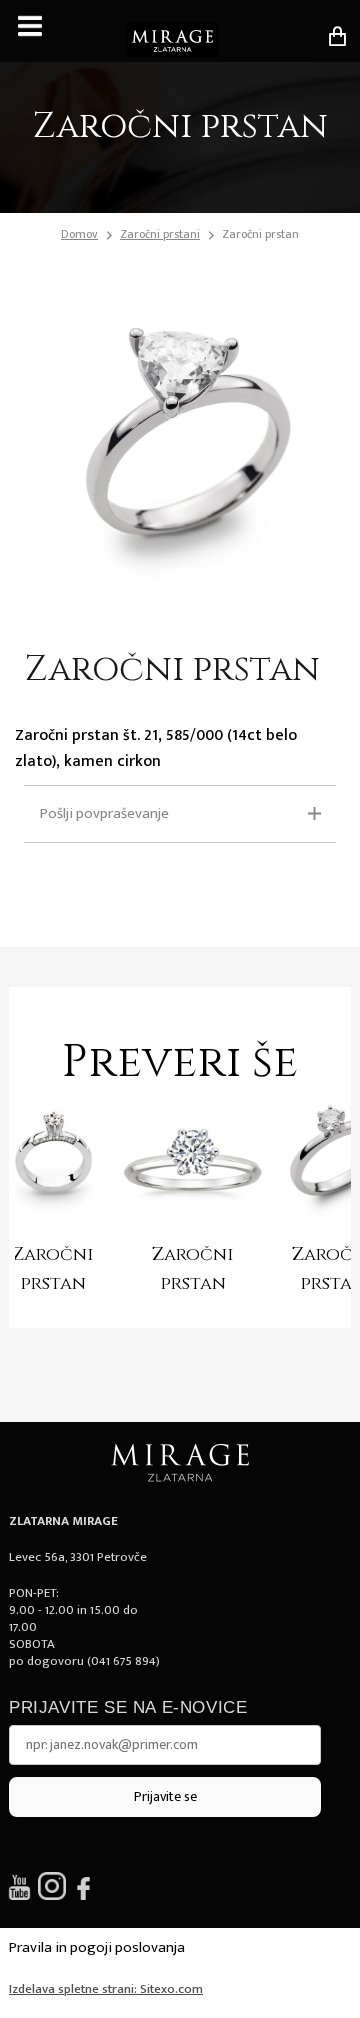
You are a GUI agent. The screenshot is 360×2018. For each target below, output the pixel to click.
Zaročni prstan (260, 234)
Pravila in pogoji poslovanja (97, 1947)
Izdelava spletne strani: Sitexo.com (106, 1989)
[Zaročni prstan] (193, 1163)
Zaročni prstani (160, 234)
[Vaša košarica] (337, 36)
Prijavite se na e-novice (128, 1707)
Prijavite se (165, 1796)
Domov (79, 234)
